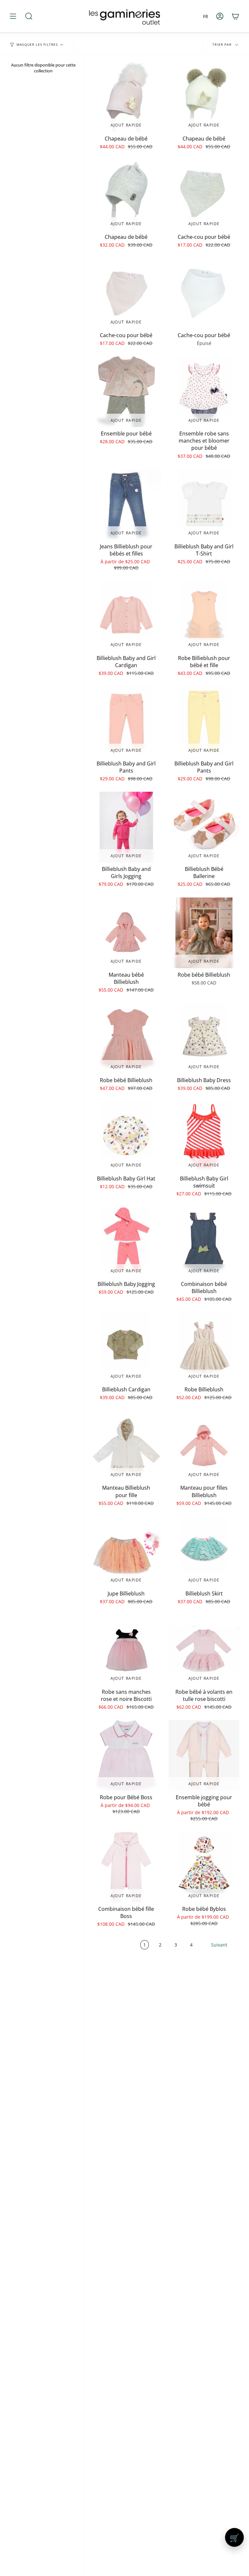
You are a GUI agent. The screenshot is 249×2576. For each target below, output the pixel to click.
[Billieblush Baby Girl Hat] (126, 1137)
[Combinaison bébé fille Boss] (126, 1867)
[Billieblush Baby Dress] (204, 1038)
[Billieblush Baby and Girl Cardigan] (126, 616)
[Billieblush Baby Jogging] (126, 1242)
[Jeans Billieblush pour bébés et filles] (126, 505)
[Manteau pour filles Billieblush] (204, 1446)
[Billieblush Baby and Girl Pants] (126, 722)
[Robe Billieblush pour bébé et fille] (204, 616)
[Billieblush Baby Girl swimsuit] (204, 1137)
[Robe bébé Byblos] (204, 1867)
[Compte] (220, 16)
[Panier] (235, 16)
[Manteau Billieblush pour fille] (126, 1446)
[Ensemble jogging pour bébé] (204, 1755)
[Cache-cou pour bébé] (204, 195)
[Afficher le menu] (13, 16)
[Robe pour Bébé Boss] (126, 1755)
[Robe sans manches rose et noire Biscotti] (126, 1650)
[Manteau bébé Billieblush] (126, 933)
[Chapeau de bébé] (126, 97)
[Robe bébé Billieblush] (204, 933)
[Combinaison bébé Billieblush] (204, 1242)
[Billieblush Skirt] (204, 1552)
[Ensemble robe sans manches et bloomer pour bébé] (204, 392)
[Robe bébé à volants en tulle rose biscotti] (204, 1650)
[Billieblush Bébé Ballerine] (204, 827)
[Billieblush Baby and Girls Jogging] (126, 827)
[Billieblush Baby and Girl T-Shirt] (204, 505)
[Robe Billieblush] (204, 1348)
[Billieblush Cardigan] (126, 1348)
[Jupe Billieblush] (126, 1552)
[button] (29, 16)
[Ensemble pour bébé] (126, 392)
